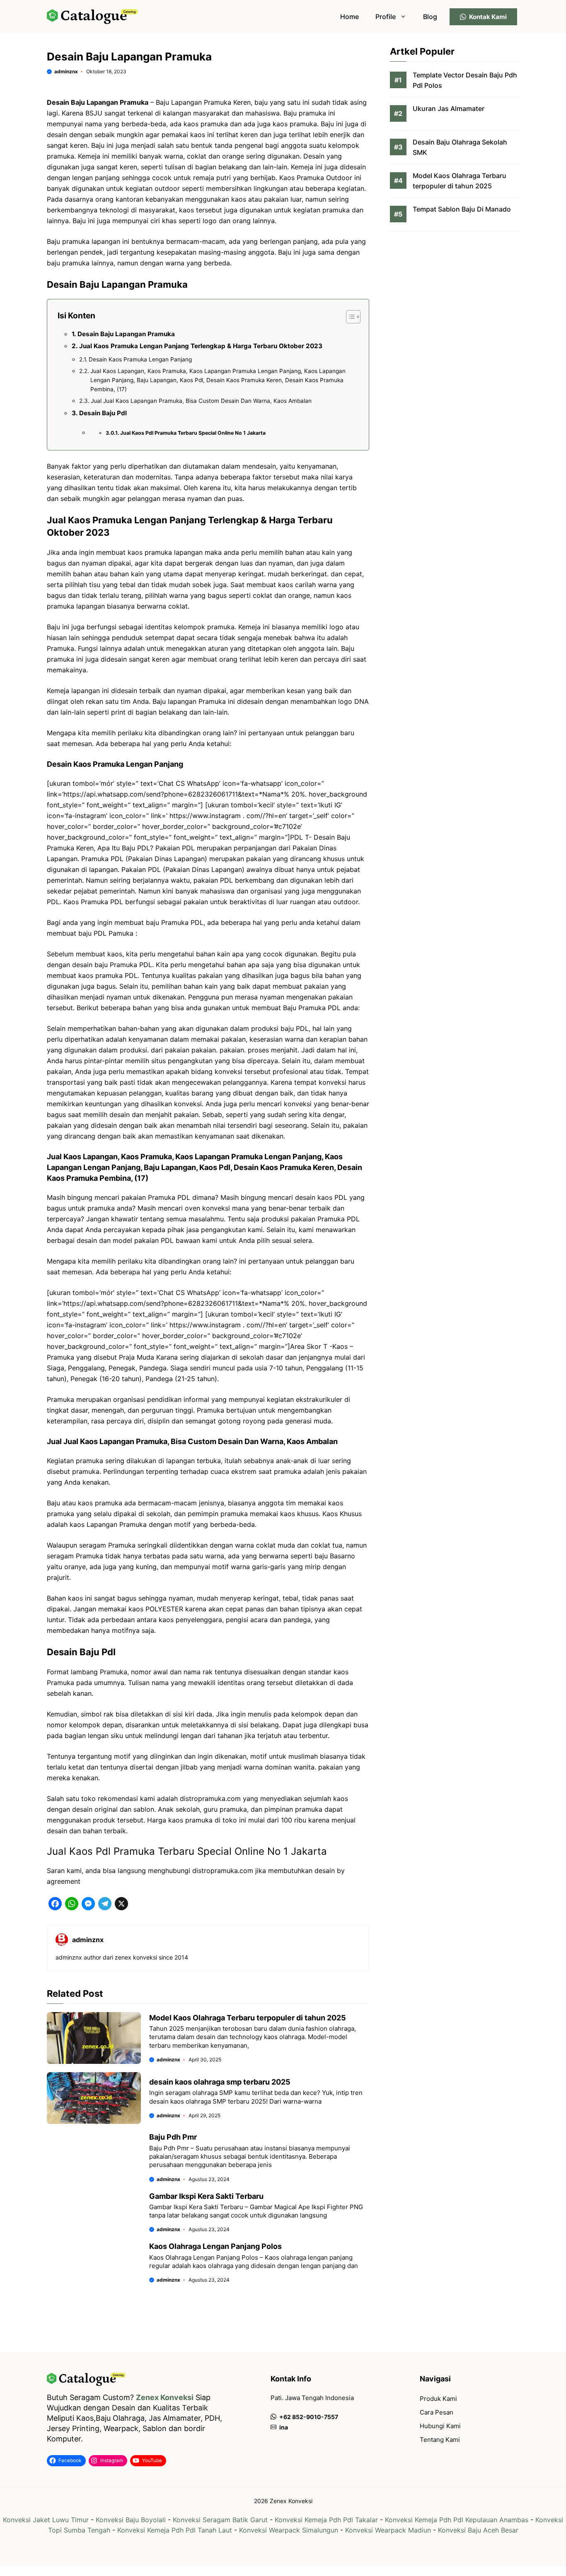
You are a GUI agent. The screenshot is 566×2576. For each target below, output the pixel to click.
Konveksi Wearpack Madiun (388, 2530)
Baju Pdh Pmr (173, 2137)
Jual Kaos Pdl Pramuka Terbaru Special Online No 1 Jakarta (193, 433)
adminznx (66, 71)
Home (350, 17)
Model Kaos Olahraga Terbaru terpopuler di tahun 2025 (248, 2018)
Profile (386, 17)
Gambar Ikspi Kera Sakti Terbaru (206, 2196)
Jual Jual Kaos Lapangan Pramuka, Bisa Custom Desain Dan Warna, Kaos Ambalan (201, 401)
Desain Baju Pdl (103, 413)
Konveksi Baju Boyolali (131, 2520)
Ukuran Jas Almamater (449, 109)
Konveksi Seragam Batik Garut (220, 2520)
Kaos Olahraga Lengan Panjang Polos (215, 2246)
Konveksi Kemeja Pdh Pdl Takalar (326, 2520)
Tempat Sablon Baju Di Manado (462, 209)
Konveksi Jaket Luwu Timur (46, 2520)
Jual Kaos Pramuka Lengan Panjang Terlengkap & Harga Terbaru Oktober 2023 (201, 346)
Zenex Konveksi (165, 2397)
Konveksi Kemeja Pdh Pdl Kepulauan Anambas (457, 2520)
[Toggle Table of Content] (349, 317)
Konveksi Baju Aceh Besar (478, 2530)
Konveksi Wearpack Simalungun (289, 2530)
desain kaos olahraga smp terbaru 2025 (220, 2082)
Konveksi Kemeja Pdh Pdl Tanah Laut (175, 2530)
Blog (430, 17)
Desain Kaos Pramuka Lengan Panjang (140, 359)
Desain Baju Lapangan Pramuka (126, 334)
